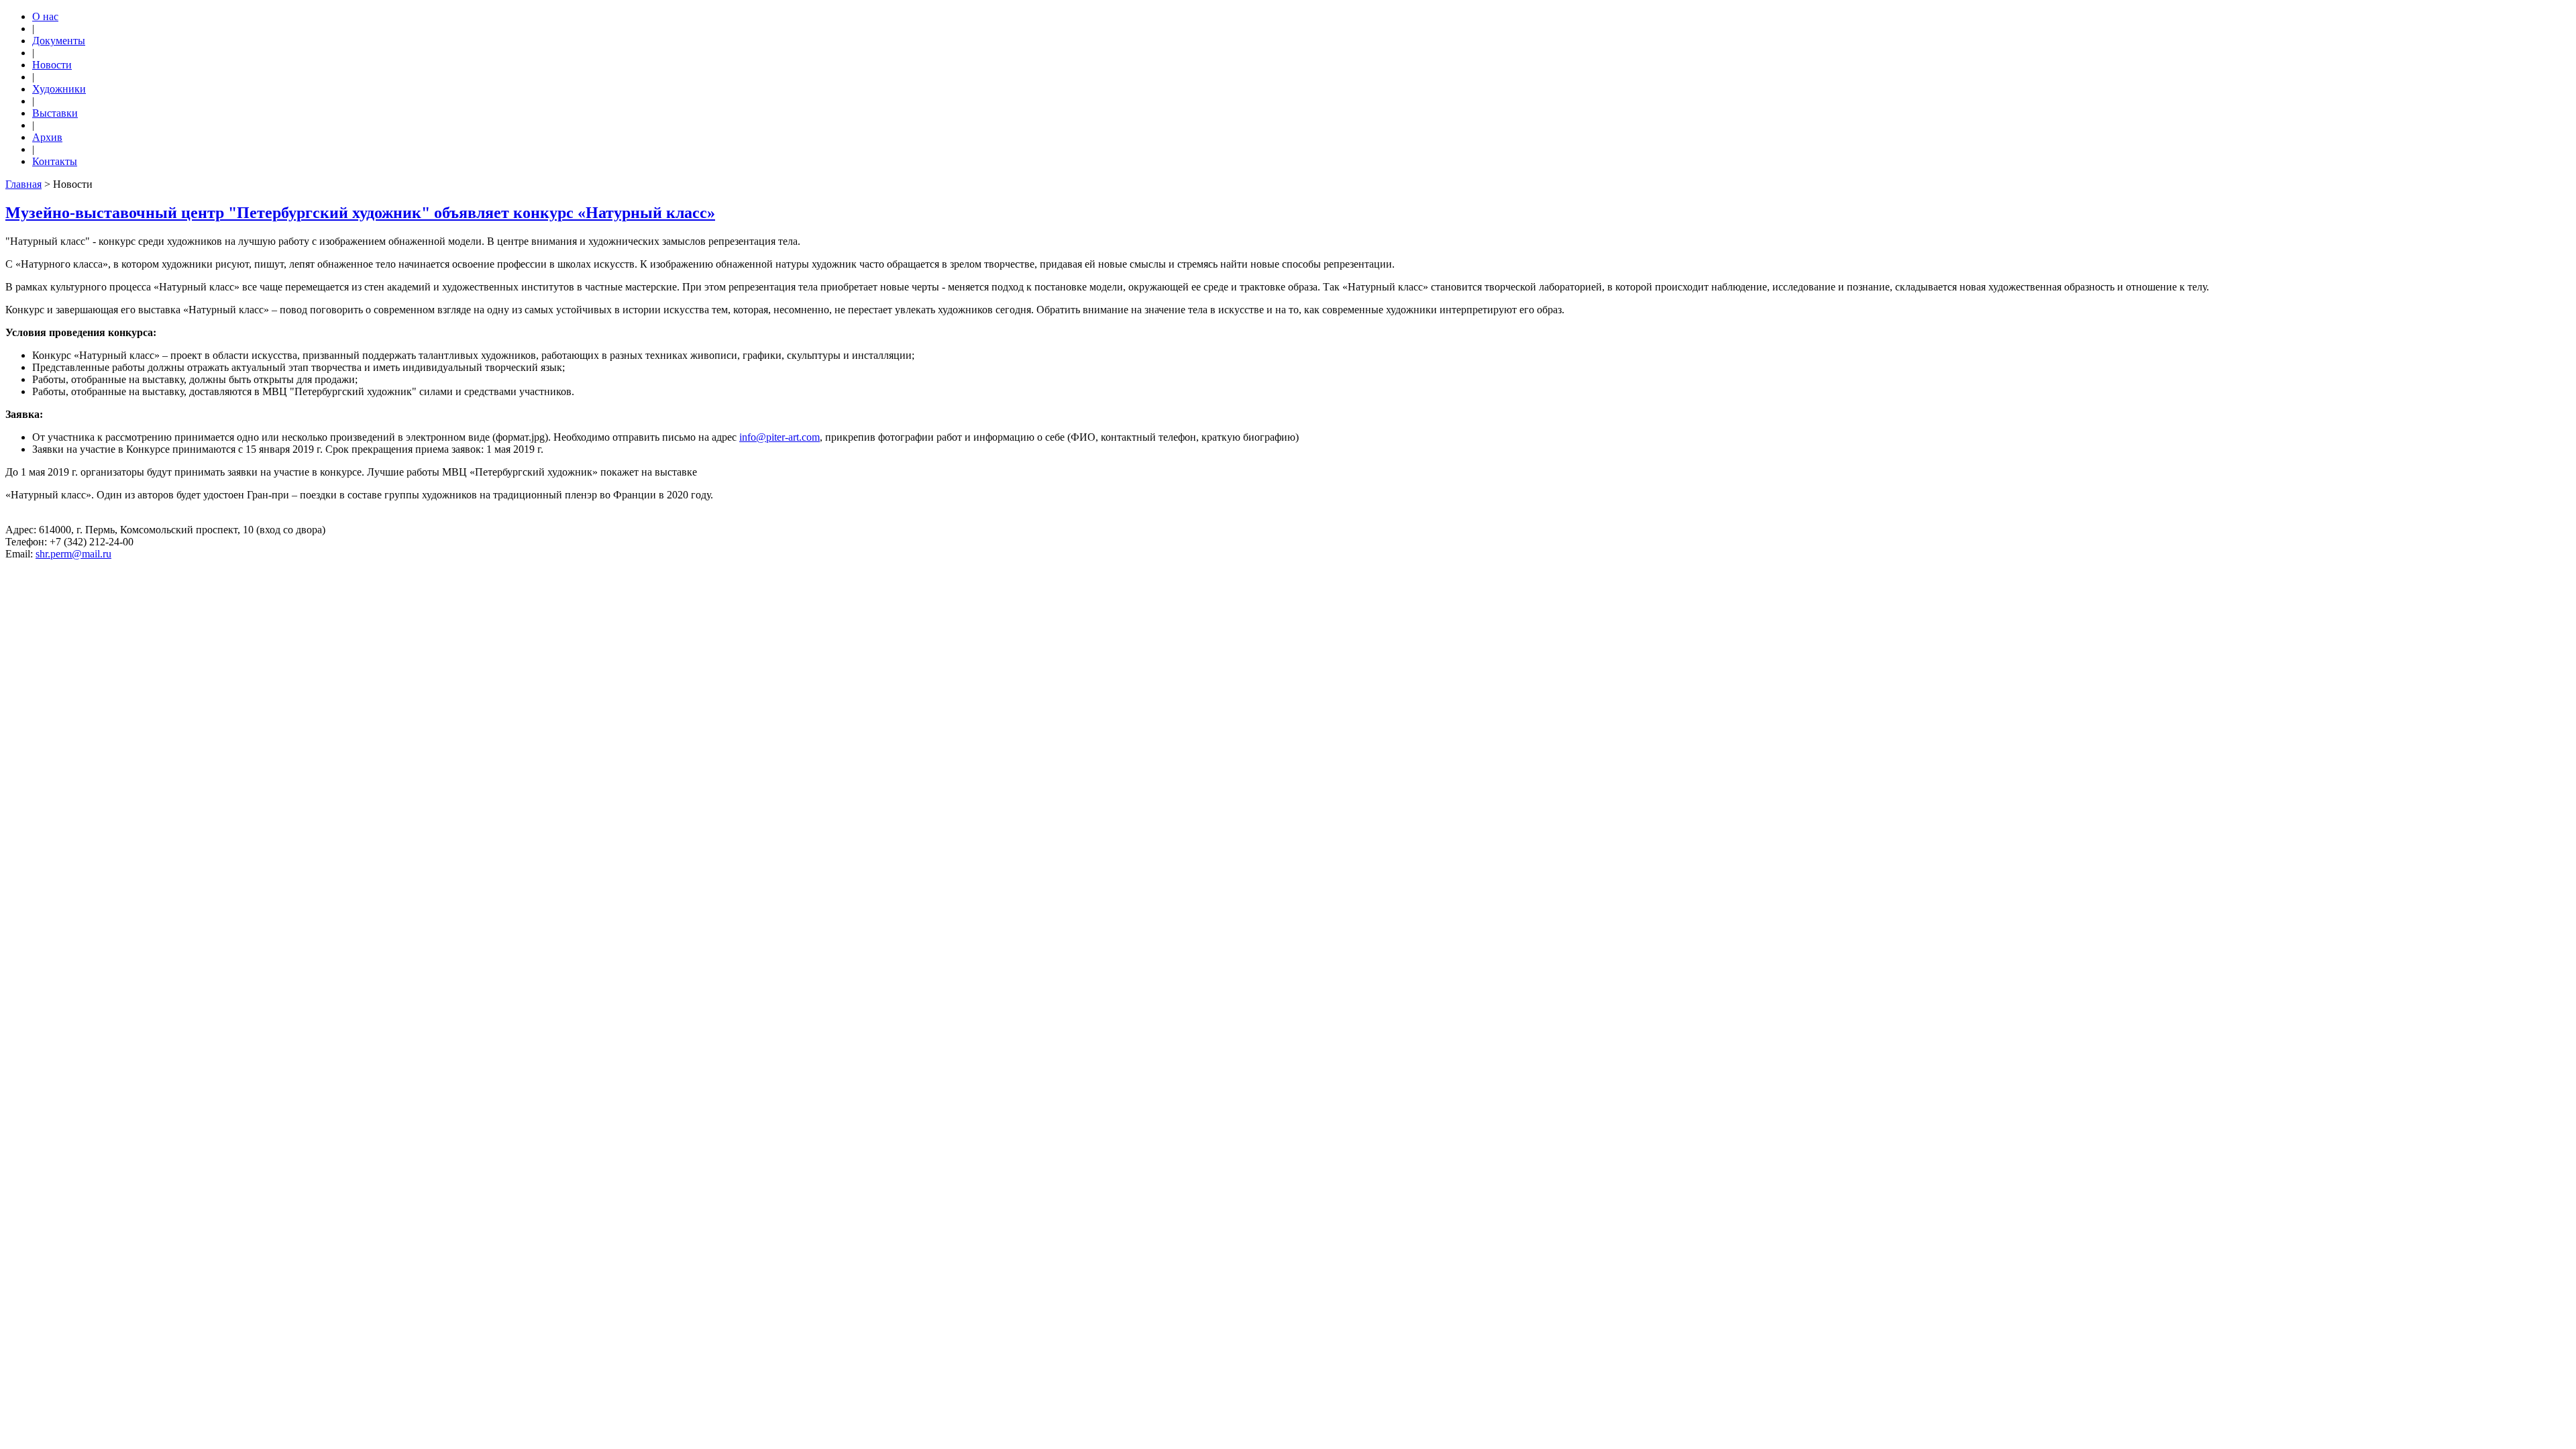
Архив (47, 137)
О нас (45, 16)
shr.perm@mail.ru (73, 554)
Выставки (55, 113)
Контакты (55, 161)
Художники (59, 89)
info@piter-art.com (780, 437)
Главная (23, 184)
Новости (52, 65)
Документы (59, 41)
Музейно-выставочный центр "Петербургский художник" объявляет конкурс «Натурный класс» (360, 213)
